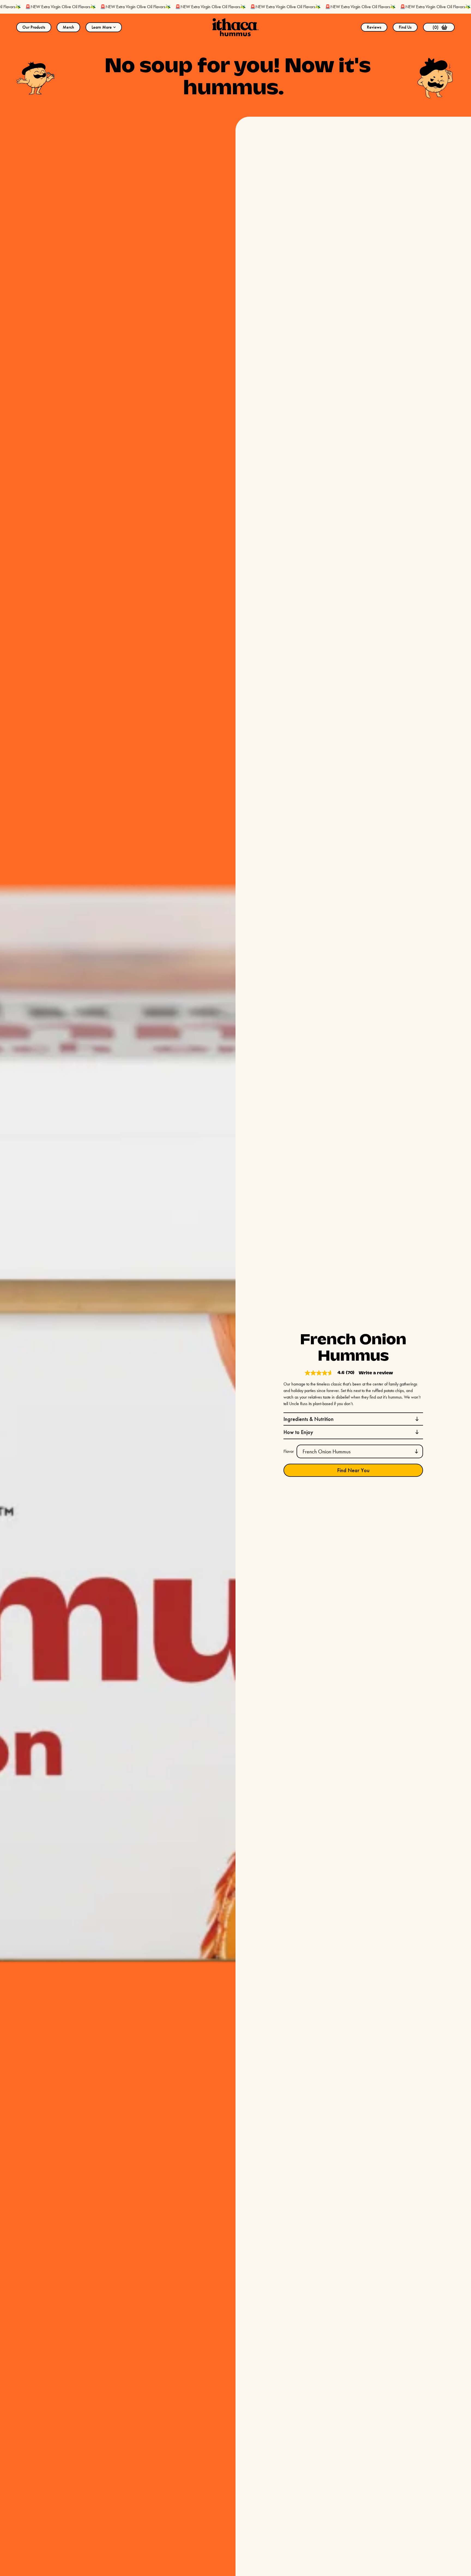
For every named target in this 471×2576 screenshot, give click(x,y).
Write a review (376, 1373)
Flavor (289, 1451)
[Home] (235, 27)
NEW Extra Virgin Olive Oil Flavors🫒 (96, 7)
